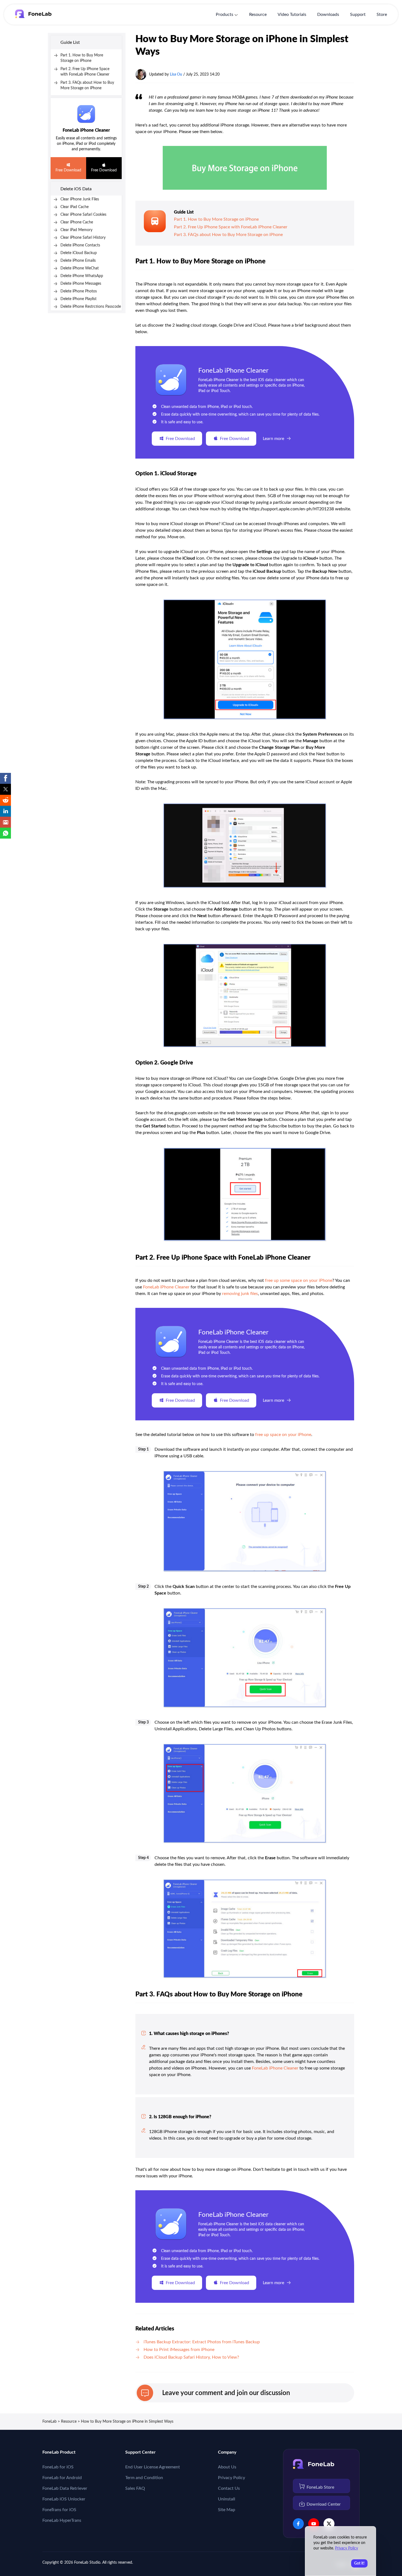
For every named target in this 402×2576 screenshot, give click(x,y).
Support (358, 15)
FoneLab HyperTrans (62, 2520)
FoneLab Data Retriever (65, 2488)
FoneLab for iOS (58, 2467)
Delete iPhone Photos (79, 291)
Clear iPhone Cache (77, 222)
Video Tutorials (292, 15)
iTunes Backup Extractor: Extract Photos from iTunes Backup (202, 2342)
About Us (227, 2467)
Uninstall (227, 2499)
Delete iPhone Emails (78, 261)
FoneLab (49, 2422)
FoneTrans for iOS (59, 2510)
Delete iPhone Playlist (78, 299)
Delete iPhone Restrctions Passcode (91, 307)
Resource (258, 15)
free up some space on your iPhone (299, 1280)
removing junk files (240, 1294)
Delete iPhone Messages (81, 284)
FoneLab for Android (62, 2478)
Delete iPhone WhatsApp (82, 276)
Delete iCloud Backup (79, 253)
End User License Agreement (153, 2467)
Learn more (273, 439)
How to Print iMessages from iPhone (179, 2350)
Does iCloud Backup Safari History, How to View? (191, 2357)
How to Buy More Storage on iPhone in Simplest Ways (127, 2422)
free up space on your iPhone (283, 1435)
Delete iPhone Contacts (80, 245)
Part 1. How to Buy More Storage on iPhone (216, 219)
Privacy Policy (231, 2478)
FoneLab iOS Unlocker (64, 2499)
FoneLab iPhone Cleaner (86, 130)
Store (382, 15)
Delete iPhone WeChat (80, 268)
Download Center (324, 2504)
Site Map (227, 2510)
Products (225, 15)
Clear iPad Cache (75, 207)
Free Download (68, 170)
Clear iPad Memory (76, 230)
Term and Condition (144, 2478)
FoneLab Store (320, 2487)
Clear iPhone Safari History (83, 238)
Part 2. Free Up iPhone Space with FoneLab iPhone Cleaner (231, 227)
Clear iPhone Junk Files (80, 199)
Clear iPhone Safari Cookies (83, 215)
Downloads (328, 15)
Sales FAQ (135, 2488)
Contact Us (229, 2488)
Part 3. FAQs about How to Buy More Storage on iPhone (228, 235)
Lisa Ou (176, 74)
